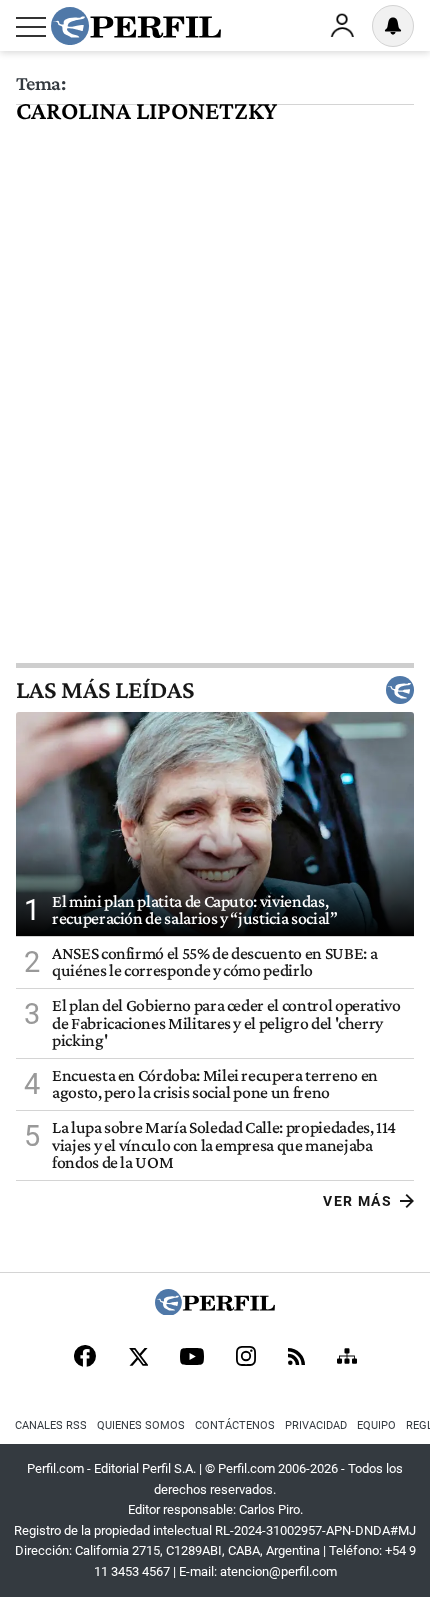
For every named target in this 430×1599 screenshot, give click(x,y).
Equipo (376, 1425)
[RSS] (296, 1358)
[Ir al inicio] (136, 26)
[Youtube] (192, 1358)
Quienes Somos (141, 1425)
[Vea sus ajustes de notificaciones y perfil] (393, 26)
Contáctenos (235, 1425)
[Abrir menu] (31, 27)
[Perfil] (215, 1309)
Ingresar (342, 26)
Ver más (357, 1201)
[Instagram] (246, 1358)
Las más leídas (105, 690)
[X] (138, 1358)
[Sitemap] (347, 1358)
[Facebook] (85, 1358)
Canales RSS (51, 1425)
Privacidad (316, 1425)
